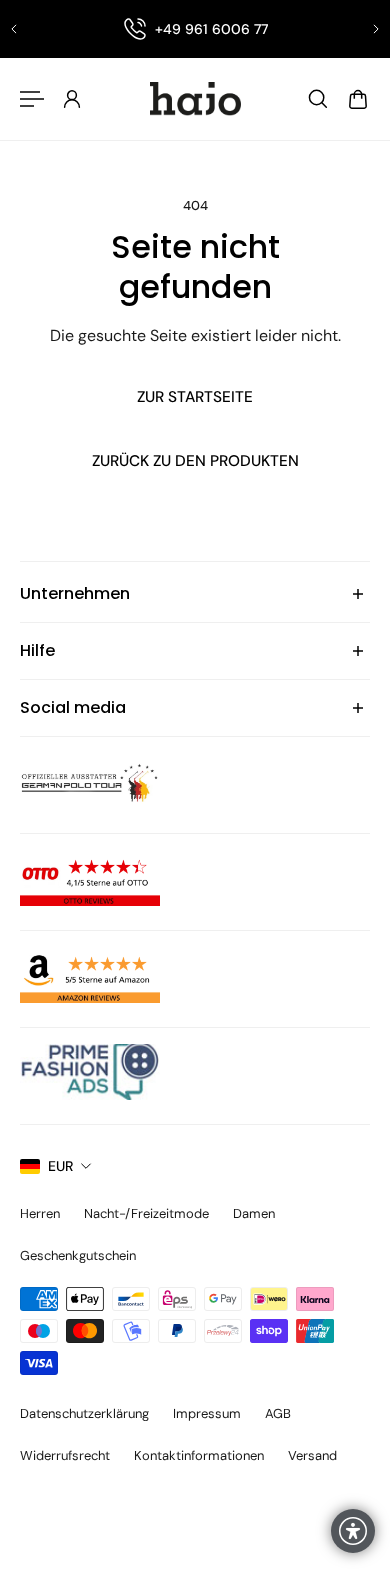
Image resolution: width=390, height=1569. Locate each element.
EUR (60, 1166)
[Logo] (195, 99)
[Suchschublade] (318, 99)
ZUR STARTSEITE (195, 397)
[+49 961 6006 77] (195, 29)
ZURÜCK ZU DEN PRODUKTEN (195, 461)
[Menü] (32, 99)
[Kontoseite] (72, 99)
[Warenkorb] (358, 99)
